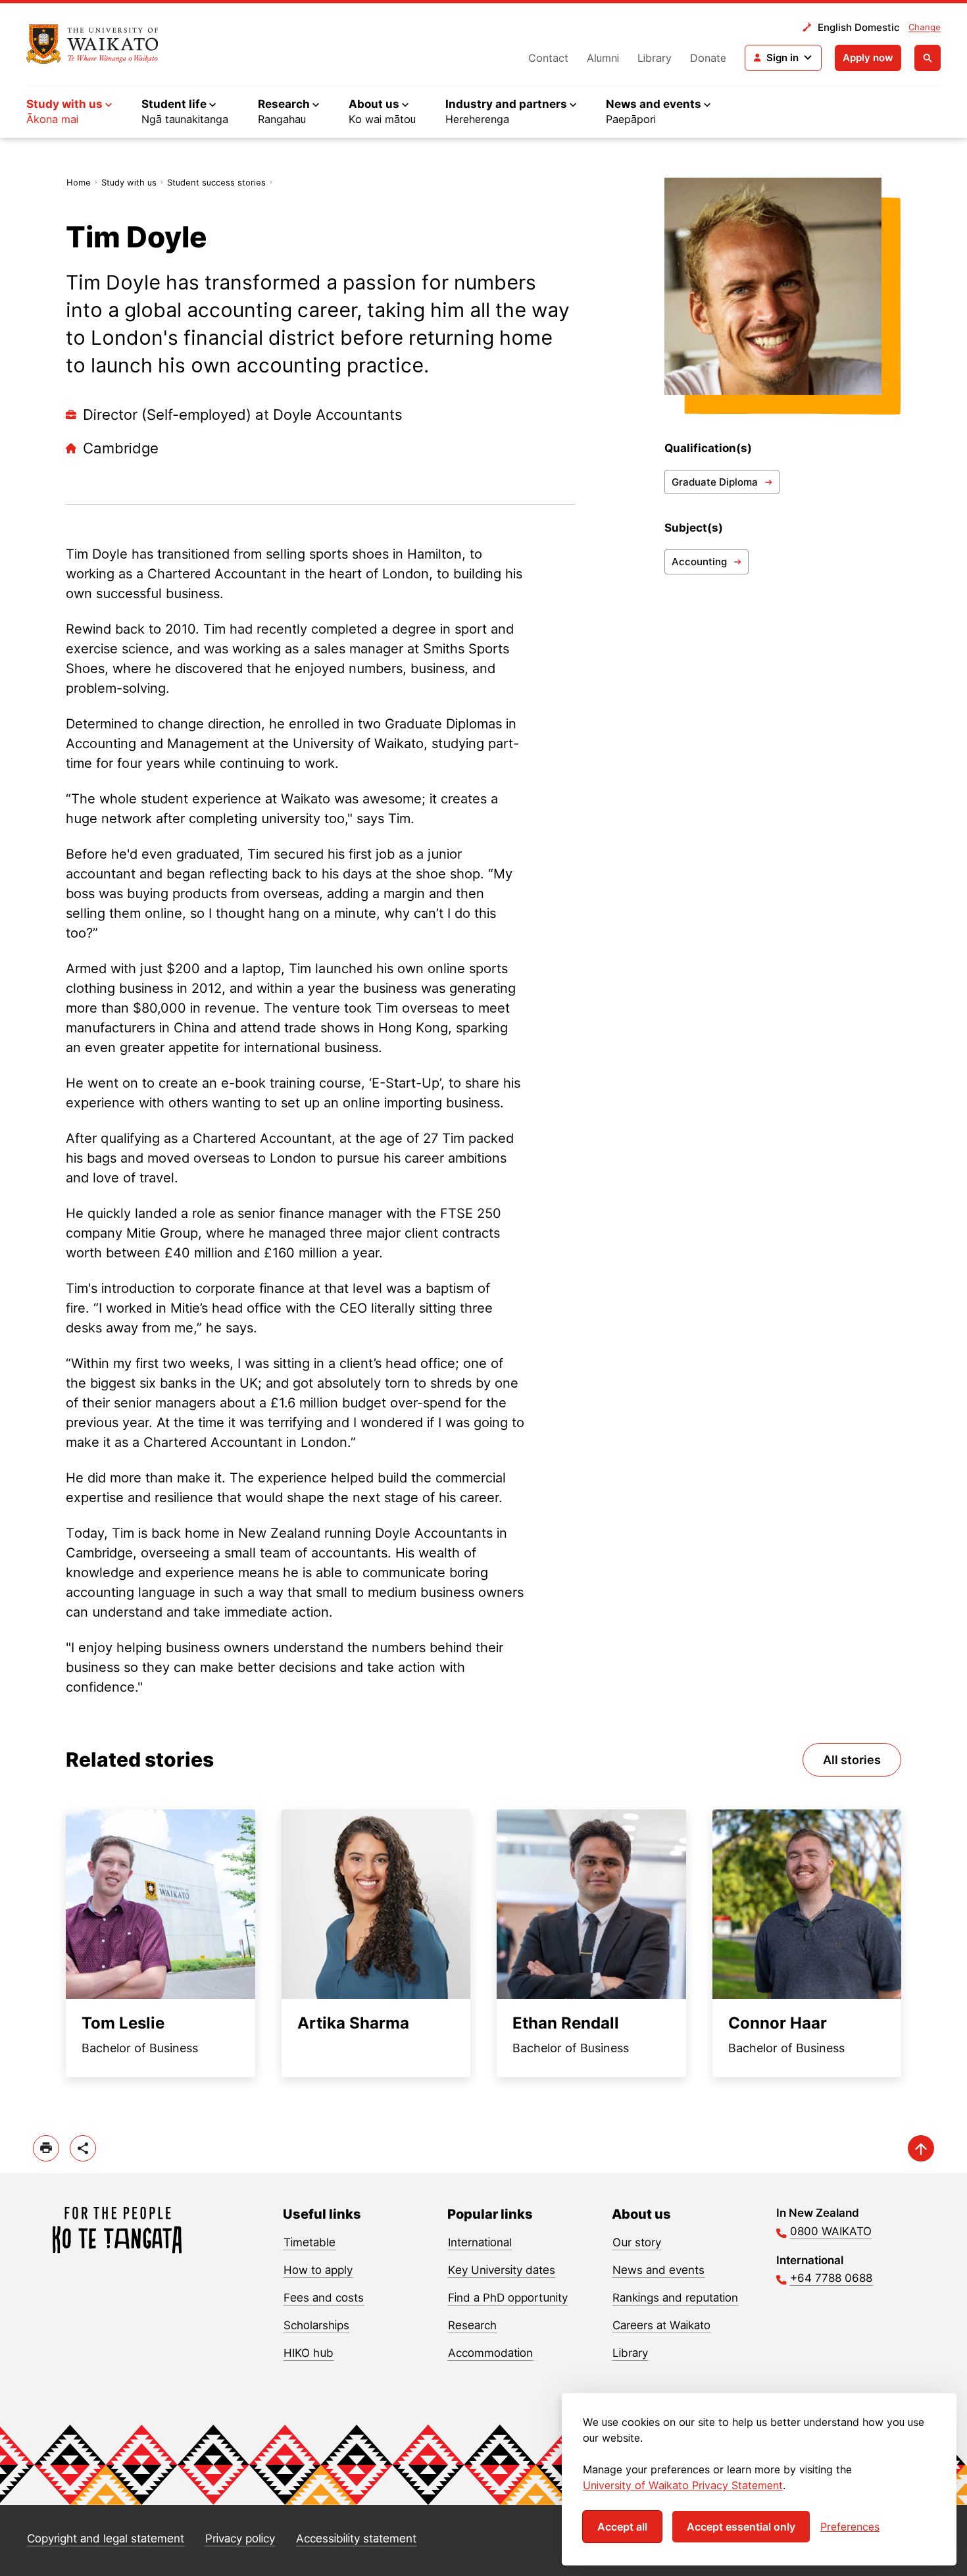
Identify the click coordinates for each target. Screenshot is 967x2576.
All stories (852, 1760)
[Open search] (928, 58)
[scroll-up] (921, 2148)
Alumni (603, 58)
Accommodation (490, 2353)
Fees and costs (324, 2298)
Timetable (310, 2242)
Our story (637, 2242)
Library (655, 58)
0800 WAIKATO (831, 2231)
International (480, 2242)
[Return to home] (92, 44)
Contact (548, 58)
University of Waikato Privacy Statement (683, 2485)
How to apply (318, 2270)
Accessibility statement (356, 2538)
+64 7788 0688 (831, 2278)
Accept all (622, 2527)
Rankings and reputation (675, 2298)
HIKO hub (309, 2353)
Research (472, 2325)
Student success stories (216, 182)
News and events (658, 2270)
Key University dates (502, 2270)
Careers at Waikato (661, 2325)
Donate (708, 58)
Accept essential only (741, 2527)
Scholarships (316, 2325)
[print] (46, 2148)
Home (79, 182)
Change (925, 27)
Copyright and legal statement (106, 2538)
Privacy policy (240, 2538)
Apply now (868, 58)
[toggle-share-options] (83, 2148)
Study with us (129, 182)
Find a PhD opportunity (508, 2298)
